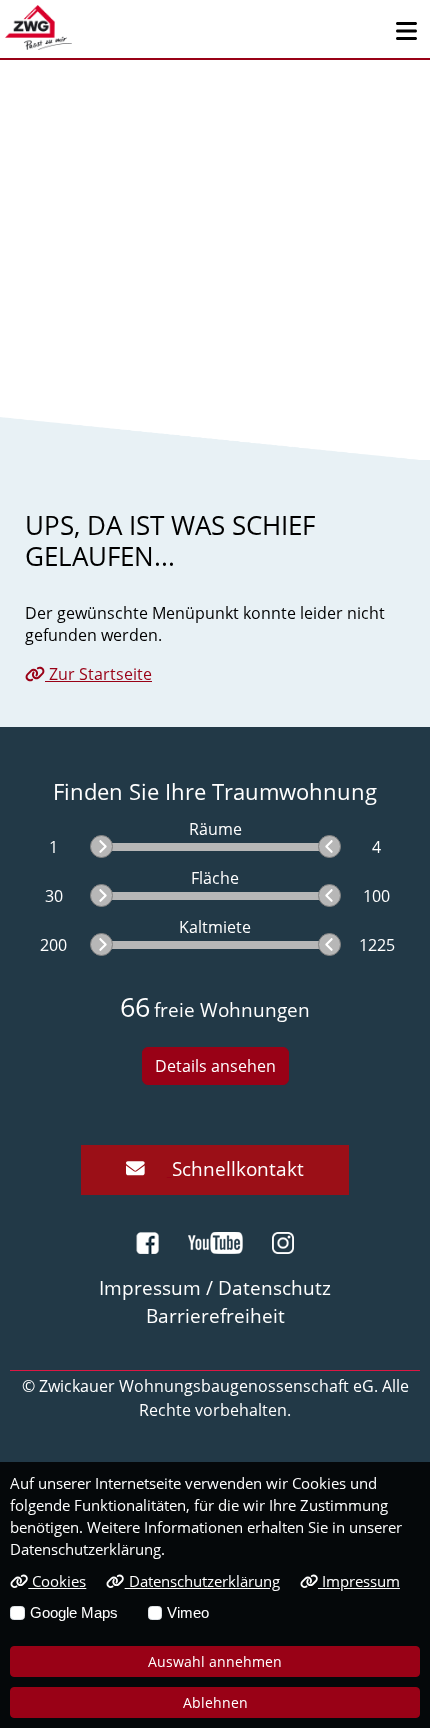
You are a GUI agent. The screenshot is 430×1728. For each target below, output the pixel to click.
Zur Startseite (98, 674)
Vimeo (188, 1613)
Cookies (57, 1581)
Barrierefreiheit (215, 1315)
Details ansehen (215, 1066)
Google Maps (74, 1613)
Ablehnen (215, 1702)
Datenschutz (274, 1287)
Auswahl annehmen (215, 1661)
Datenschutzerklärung (202, 1581)
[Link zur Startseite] (38, 27)
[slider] (101, 846)
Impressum (359, 1581)
